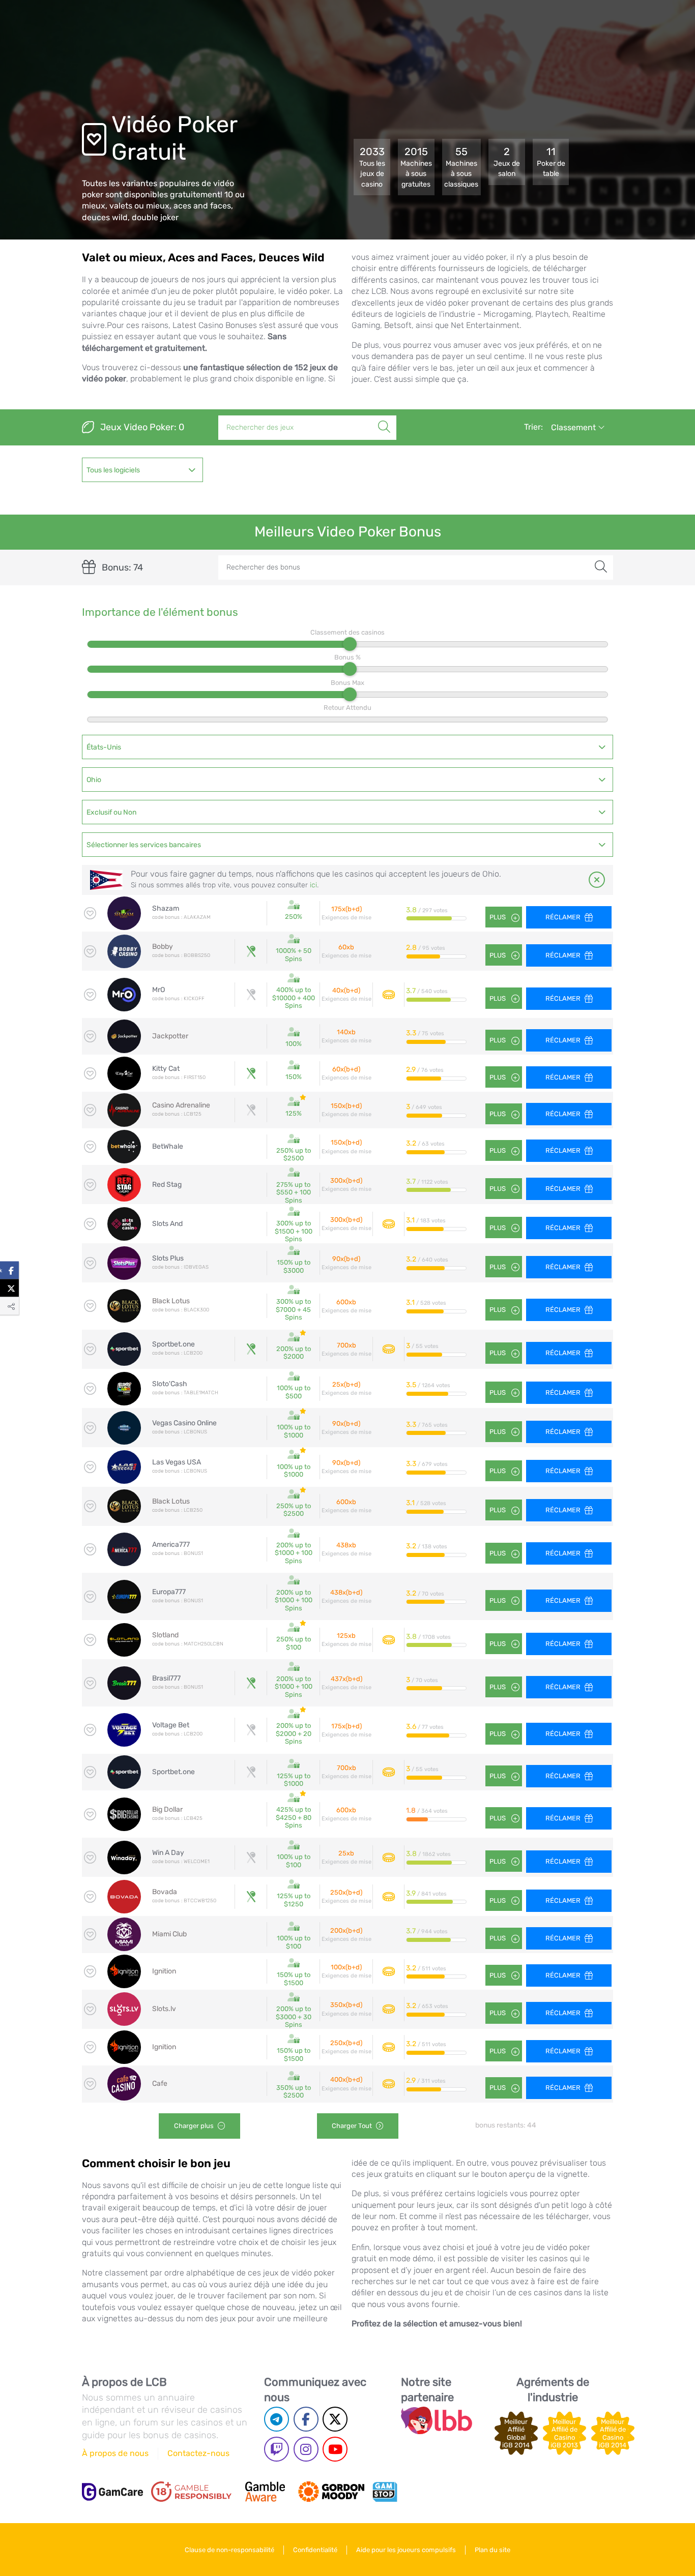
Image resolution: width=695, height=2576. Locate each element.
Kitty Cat (166, 1069)
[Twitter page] (335, 2419)
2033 (372, 167)
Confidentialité (315, 2550)
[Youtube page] (335, 2449)
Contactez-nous (198, 2453)
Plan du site (493, 2550)
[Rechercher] (384, 416)
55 (461, 167)
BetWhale (168, 1146)
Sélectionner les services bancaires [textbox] (144, 845)
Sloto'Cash (170, 1384)
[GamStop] (385, 2492)
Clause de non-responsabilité (229, 2550)
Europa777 (169, 1592)
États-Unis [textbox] (104, 747)
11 (551, 162)
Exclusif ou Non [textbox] (111, 812)
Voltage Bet (171, 1725)
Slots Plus (168, 1258)
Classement (574, 427)
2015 (416, 167)
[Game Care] (112, 2492)
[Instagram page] (306, 2449)
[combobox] (143, 470)
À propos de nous (115, 2453)
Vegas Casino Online (184, 1423)
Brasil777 (166, 1678)
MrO (158, 990)
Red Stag (167, 1185)
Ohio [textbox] (94, 780)
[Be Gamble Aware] (265, 2492)
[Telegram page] (277, 2419)
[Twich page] (277, 2449)
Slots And (167, 1224)
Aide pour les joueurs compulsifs (406, 2550)
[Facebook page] (306, 2419)
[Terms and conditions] (191, 2492)
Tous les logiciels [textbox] (113, 470)
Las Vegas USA (177, 1462)
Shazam (166, 908)
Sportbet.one (173, 1344)
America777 (171, 1545)
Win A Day (168, 1853)
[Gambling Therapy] (331, 2492)
